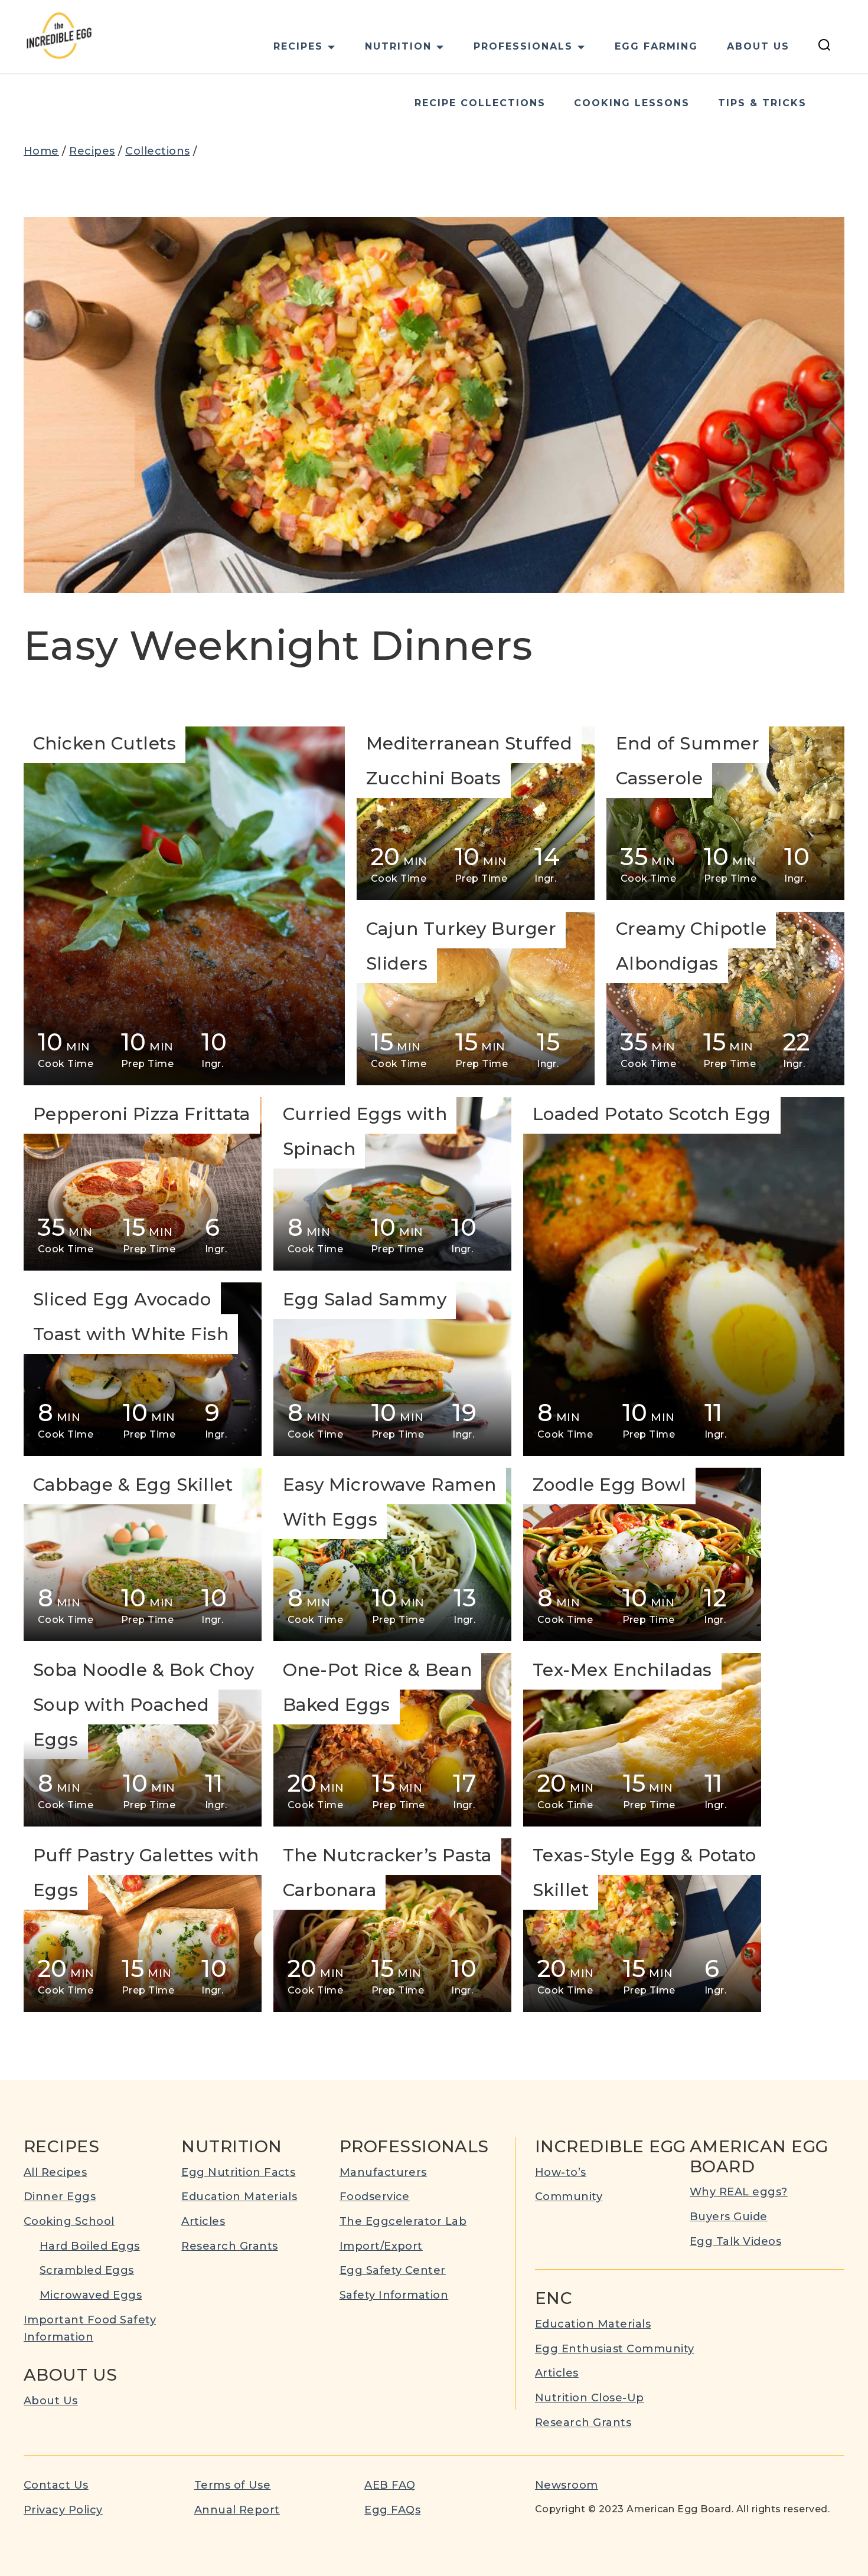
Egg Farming (656, 46)
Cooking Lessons (632, 103)
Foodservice (375, 2197)
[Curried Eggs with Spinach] (392, 1184)
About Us (758, 46)
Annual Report (237, 2510)
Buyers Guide (729, 2217)
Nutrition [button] (398, 46)
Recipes (92, 151)
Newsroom (567, 2485)
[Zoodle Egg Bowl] (642, 1554)
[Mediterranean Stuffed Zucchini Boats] (476, 813)
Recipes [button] (298, 46)
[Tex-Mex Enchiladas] (642, 1740)
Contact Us (56, 2485)
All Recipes (55, 2172)
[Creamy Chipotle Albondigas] (725, 999)
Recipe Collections (480, 103)
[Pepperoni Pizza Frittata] (143, 1184)
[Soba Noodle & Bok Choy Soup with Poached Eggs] (143, 1740)
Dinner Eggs (60, 2197)
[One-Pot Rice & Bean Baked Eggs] (392, 1740)
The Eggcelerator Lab (403, 2221)
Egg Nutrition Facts (238, 2172)
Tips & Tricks (762, 103)
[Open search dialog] (824, 47)
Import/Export (381, 2246)
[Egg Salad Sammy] (392, 1369)
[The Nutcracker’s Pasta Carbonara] (392, 1925)
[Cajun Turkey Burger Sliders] (476, 999)
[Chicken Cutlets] (184, 906)
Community (569, 2197)
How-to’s (561, 2172)
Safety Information (394, 2295)
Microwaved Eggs (91, 2295)
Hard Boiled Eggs (90, 2246)
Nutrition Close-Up (590, 2398)
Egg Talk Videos (735, 2241)
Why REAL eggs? (739, 2192)
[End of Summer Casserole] (725, 813)
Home (41, 151)
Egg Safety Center (393, 2270)
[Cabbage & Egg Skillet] (143, 1554)
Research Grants (229, 2246)
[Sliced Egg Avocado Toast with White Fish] (143, 1369)
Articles (203, 2221)
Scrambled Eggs (87, 2270)
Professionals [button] (523, 46)
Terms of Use (233, 2485)
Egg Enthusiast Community (615, 2349)
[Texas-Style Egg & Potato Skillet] (642, 1925)
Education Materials (239, 2197)
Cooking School (69, 2221)
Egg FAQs (392, 2510)
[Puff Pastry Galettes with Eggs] (143, 1925)
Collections (157, 151)
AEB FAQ (390, 2485)
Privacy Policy (63, 2510)
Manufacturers (383, 2172)
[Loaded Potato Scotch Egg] (684, 1276)
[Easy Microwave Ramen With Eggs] (392, 1554)
